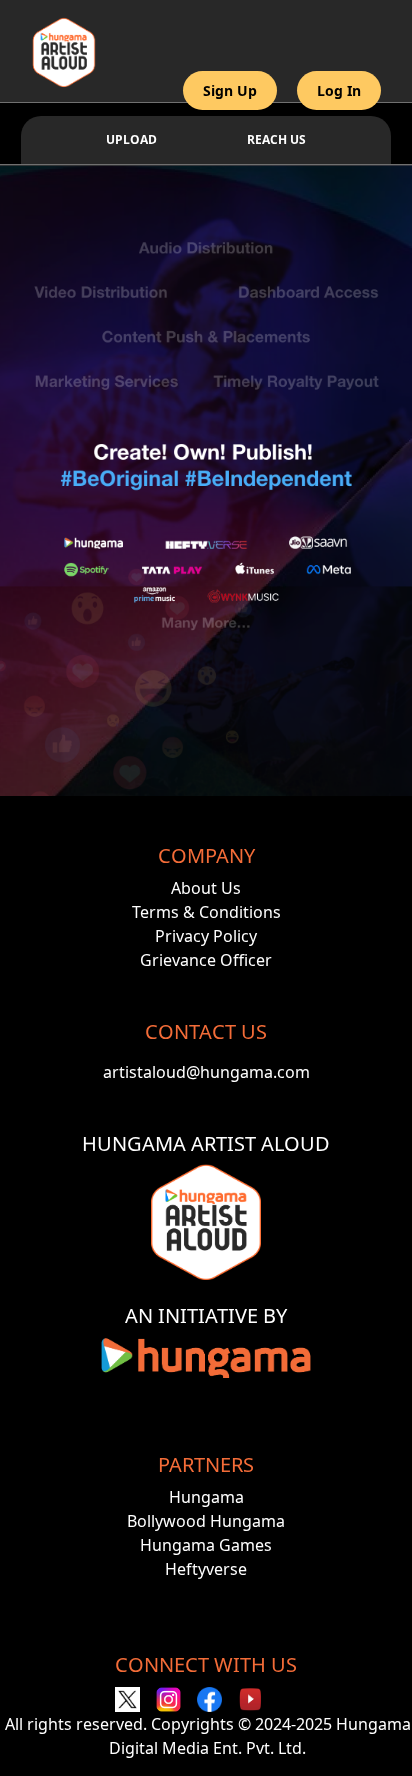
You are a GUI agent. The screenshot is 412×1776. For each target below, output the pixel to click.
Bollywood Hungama (206, 1521)
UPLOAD (131, 139)
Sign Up (230, 90)
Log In (339, 90)
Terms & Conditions (206, 912)
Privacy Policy (206, 936)
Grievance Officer (206, 960)
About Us (206, 888)
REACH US (276, 139)
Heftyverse (206, 1569)
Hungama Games (206, 1545)
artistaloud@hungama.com (206, 1072)
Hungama (206, 1497)
